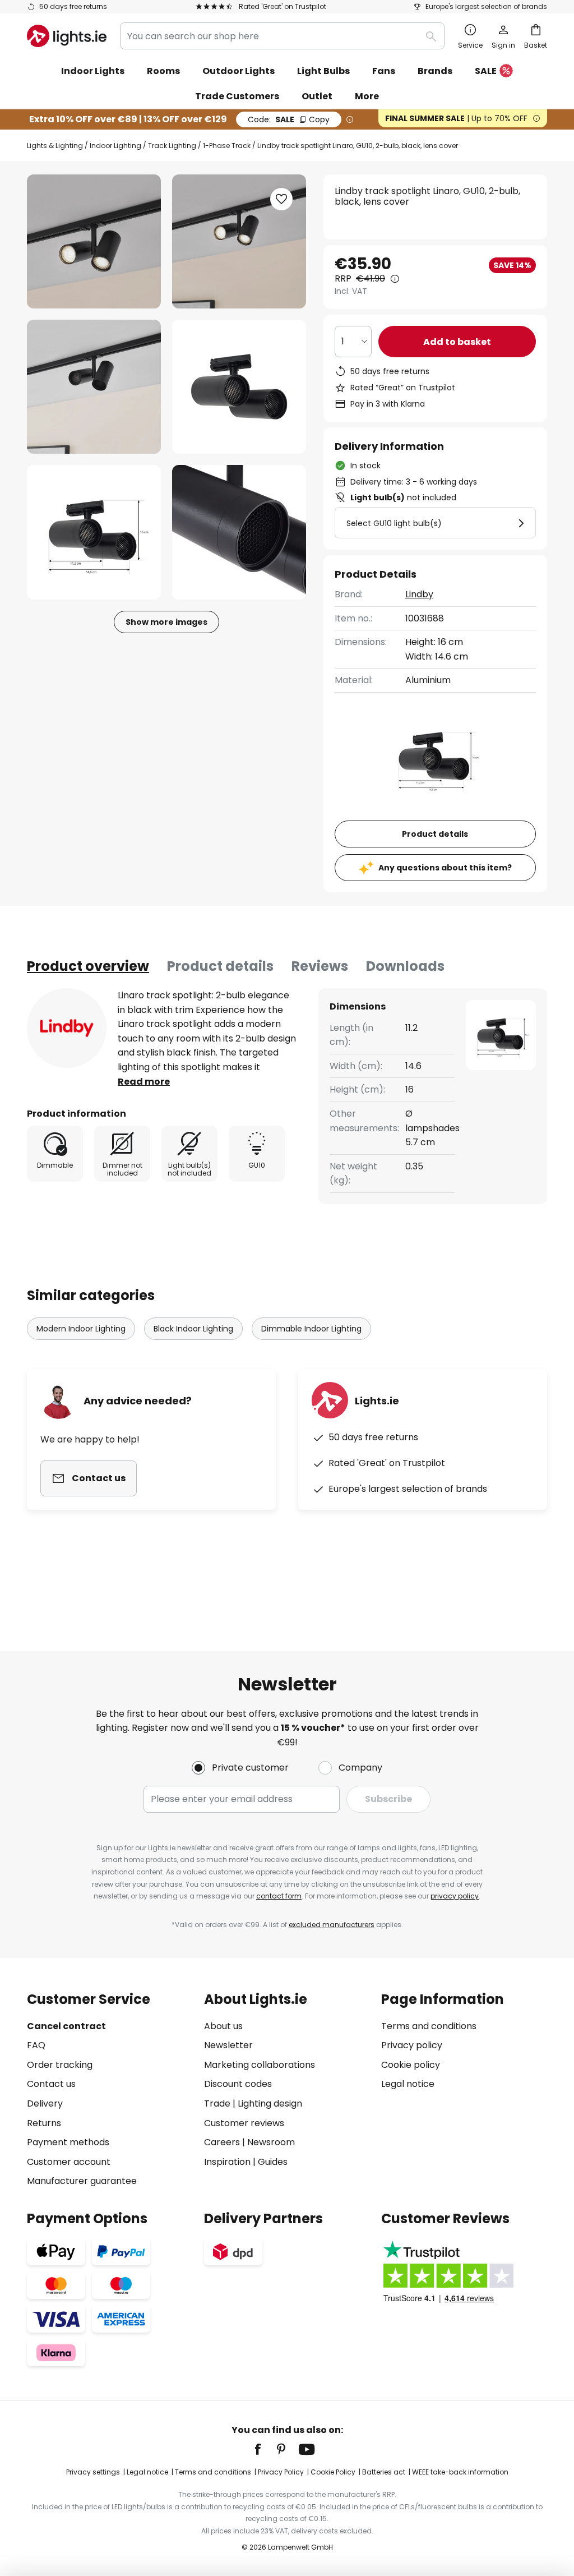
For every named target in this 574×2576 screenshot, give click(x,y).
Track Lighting (172, 146)
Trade (217, 2103)
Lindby (419, 594)
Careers (222, 2142)
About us (223, 2026)
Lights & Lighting (55, 146)
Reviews (320, 966)
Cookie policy (411, 2065)
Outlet (317, 96)
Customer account (69, 2162)
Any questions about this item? (445, 868)
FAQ (36, 2045)
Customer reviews (244, 2123)
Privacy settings (93, 2472)
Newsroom (271, 2142)
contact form (279, 1896)
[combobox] (282, 36)
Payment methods (68, 2142)
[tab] (88, 966)
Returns (44, 2123)
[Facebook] (265, 2449)
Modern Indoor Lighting (81, 1329)
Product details (220, 966)
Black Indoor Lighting (193, 1329)
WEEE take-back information (460, 2472)
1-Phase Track (227, 146)
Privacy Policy (281, 2472)
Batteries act (384, 2472)
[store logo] (67, 36)
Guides (273, 2162)
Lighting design (270, 2103)
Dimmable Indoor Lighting (311, 1329)
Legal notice (408, 2084)
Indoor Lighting (115, 146)
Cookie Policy (333, 2472)
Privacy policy (412, 2045)
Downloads (405, 966)
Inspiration (227, 2162)
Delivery (45, 2103)
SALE (486, 71)
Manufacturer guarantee (82, 2181)
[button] (94, 387)
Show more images (166, 622)
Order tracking (60, 2065)
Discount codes (238, 2084)
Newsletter (228, 2045)
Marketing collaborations (260, 2065)
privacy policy (455, 1896)
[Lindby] (67, 1028)
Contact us (51, 2084)
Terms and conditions (429, 2026)
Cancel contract (66, 2026)
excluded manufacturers (332, 1925)
